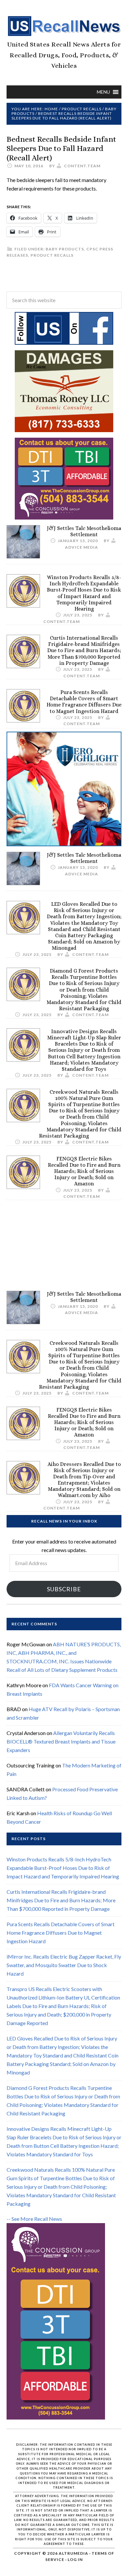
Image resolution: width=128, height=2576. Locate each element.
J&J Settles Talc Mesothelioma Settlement (84, 531)
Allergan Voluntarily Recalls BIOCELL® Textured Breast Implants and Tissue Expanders (61, 1741)
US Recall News (64, 26)
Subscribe (64, 1589)
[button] (103, 92)
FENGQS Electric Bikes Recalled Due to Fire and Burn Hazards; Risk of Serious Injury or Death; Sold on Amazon (84, 1171)
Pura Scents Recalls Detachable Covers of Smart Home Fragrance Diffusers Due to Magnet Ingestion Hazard (84, 702)
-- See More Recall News (34, 2219)
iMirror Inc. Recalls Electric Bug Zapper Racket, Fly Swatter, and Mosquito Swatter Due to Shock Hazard (64, 1965)
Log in (75, 2559)
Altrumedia (74, 2553)
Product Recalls (52, 255)
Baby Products (65, 249)
